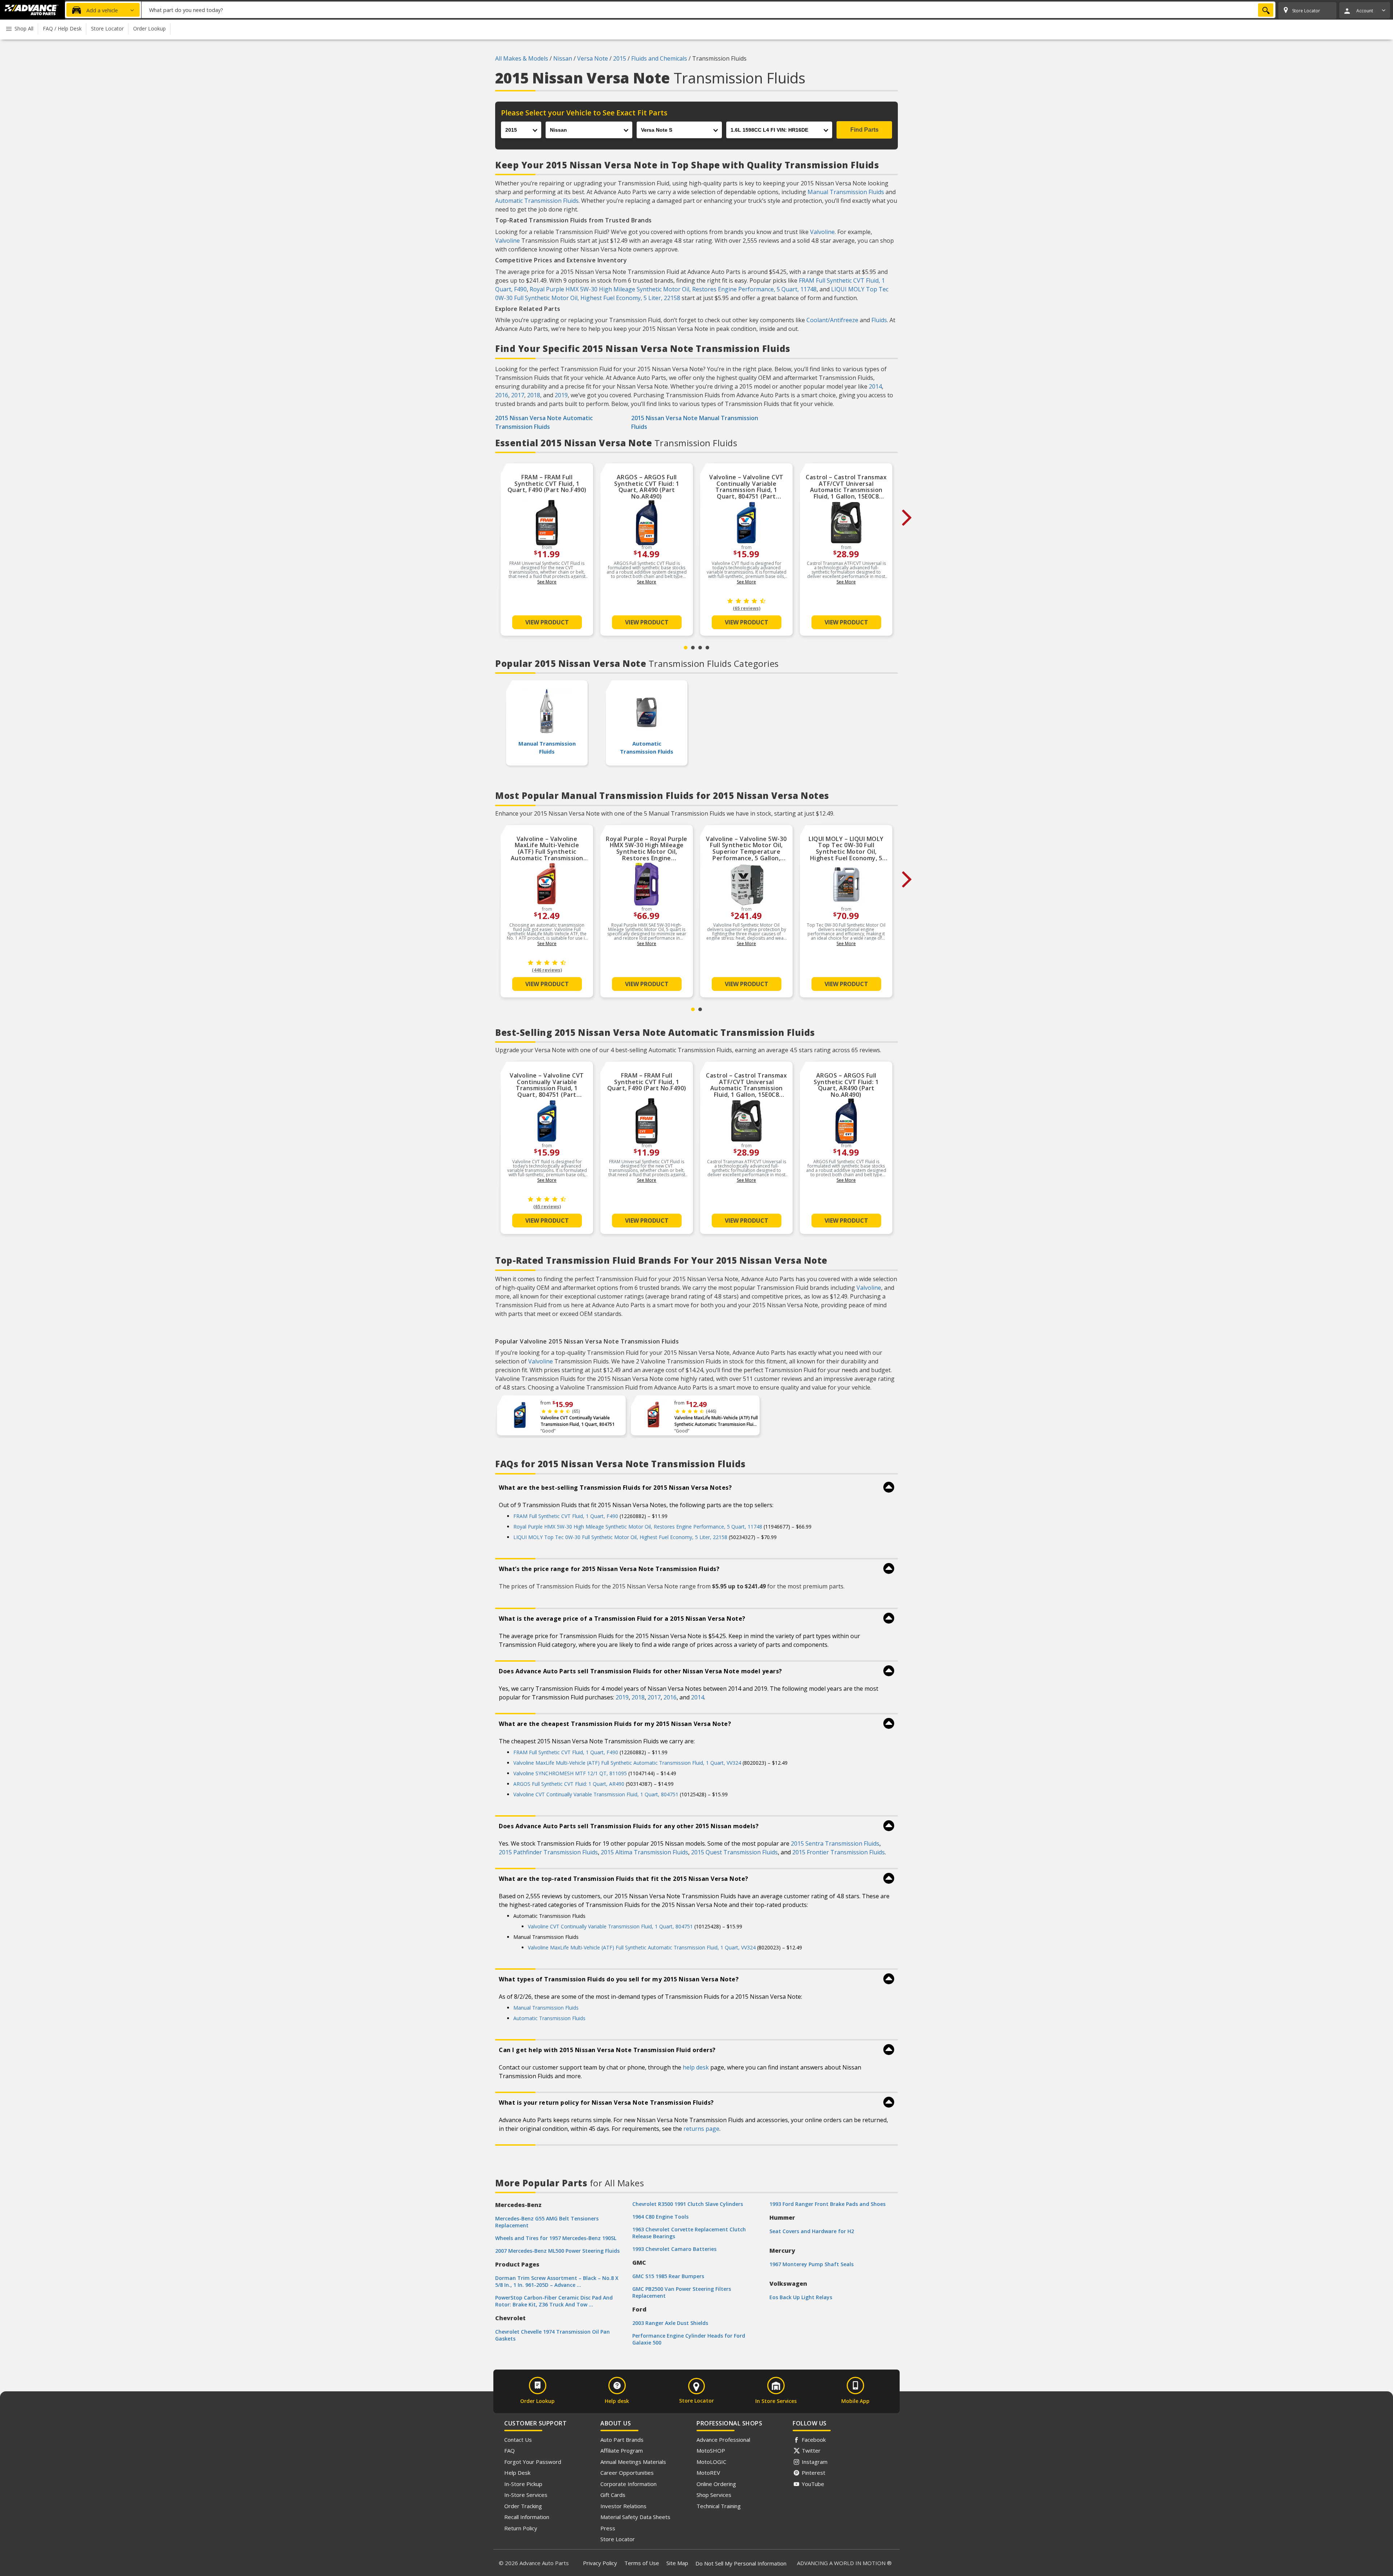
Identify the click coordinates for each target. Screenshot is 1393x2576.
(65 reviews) (747, 608)
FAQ (509, 2450)
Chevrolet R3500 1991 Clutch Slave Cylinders (688, 2204)
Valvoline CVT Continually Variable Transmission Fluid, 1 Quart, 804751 (578, 1421)
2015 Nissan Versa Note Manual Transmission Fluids (695, 422)
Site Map (677, 2563)
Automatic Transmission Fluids (537, 201)
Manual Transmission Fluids (846, 192)
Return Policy (521, 2528)
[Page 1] (686, 648)
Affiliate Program (622, 2450)
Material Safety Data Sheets (635, 2517)
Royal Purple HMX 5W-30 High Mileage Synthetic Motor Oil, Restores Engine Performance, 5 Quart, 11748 (673, 289)
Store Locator (618, 2539)
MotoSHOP (711, 2450)
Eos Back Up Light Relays (801, 2297)
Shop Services (714, 2495)
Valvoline (822, 232)
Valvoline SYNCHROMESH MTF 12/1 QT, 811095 (570, 1773)
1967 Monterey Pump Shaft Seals (811, 2264)
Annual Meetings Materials (633, 2462)
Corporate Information (628, 2484)
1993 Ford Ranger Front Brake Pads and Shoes (827, 2204)
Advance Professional (723, 2440)
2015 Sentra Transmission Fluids (835, 1843)
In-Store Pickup (523, 2484)
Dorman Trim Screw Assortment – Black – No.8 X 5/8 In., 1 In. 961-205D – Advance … (557, 2281)
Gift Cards (613, 2495)
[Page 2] (693, 648)
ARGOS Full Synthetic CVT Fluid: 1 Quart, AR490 (569, 1784)
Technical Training (719, 2506)
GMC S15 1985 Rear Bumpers (668, 2276)
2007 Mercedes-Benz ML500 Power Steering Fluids (557, 2251)
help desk (696, 2067)
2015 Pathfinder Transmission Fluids (548, 1852)
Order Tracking (523, 2506)
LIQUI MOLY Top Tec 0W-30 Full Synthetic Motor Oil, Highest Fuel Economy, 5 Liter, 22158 (620, 1537)
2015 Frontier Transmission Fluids (839, 1852)
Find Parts (864, 130)
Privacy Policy (600, 2563)
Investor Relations (623, 2506)
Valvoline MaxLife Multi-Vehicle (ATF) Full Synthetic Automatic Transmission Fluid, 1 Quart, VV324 (716, 1421)
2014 (875, 386)
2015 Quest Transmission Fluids (734, 1852)
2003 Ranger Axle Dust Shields (670, 2323)
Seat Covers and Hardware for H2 (812, 2231)
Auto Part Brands (622, 2440)
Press (608, 2528)
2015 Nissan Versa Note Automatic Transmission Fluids (544, 422)
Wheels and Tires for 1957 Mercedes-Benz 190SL (556, 2238)
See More (547, 582)
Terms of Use (642, 2563)
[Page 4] (707, 648)
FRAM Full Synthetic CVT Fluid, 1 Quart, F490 (566, 1516)
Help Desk (517, 2473)
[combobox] (708, 10)
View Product (547, 622)
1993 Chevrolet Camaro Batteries (674, 2249)
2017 (518, 395)
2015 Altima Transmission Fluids (644, 1852)
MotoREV (708, 2473)
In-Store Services (526, 2495)
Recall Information (527, 2517)
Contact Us (518, 2440)
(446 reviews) (547, 970)
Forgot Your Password (533, 2462)
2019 (561, 395)
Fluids (879, 320)
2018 (534, 395)
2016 (502, 395)
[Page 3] (700, 648)
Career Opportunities (627, 2473)
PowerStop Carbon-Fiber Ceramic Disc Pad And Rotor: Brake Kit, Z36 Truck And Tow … (554, 2301)
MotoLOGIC (711, 2462)
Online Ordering (716, 2484)
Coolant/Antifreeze (832, 320)
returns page (701, 2129)
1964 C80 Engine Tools (660, 2217)
